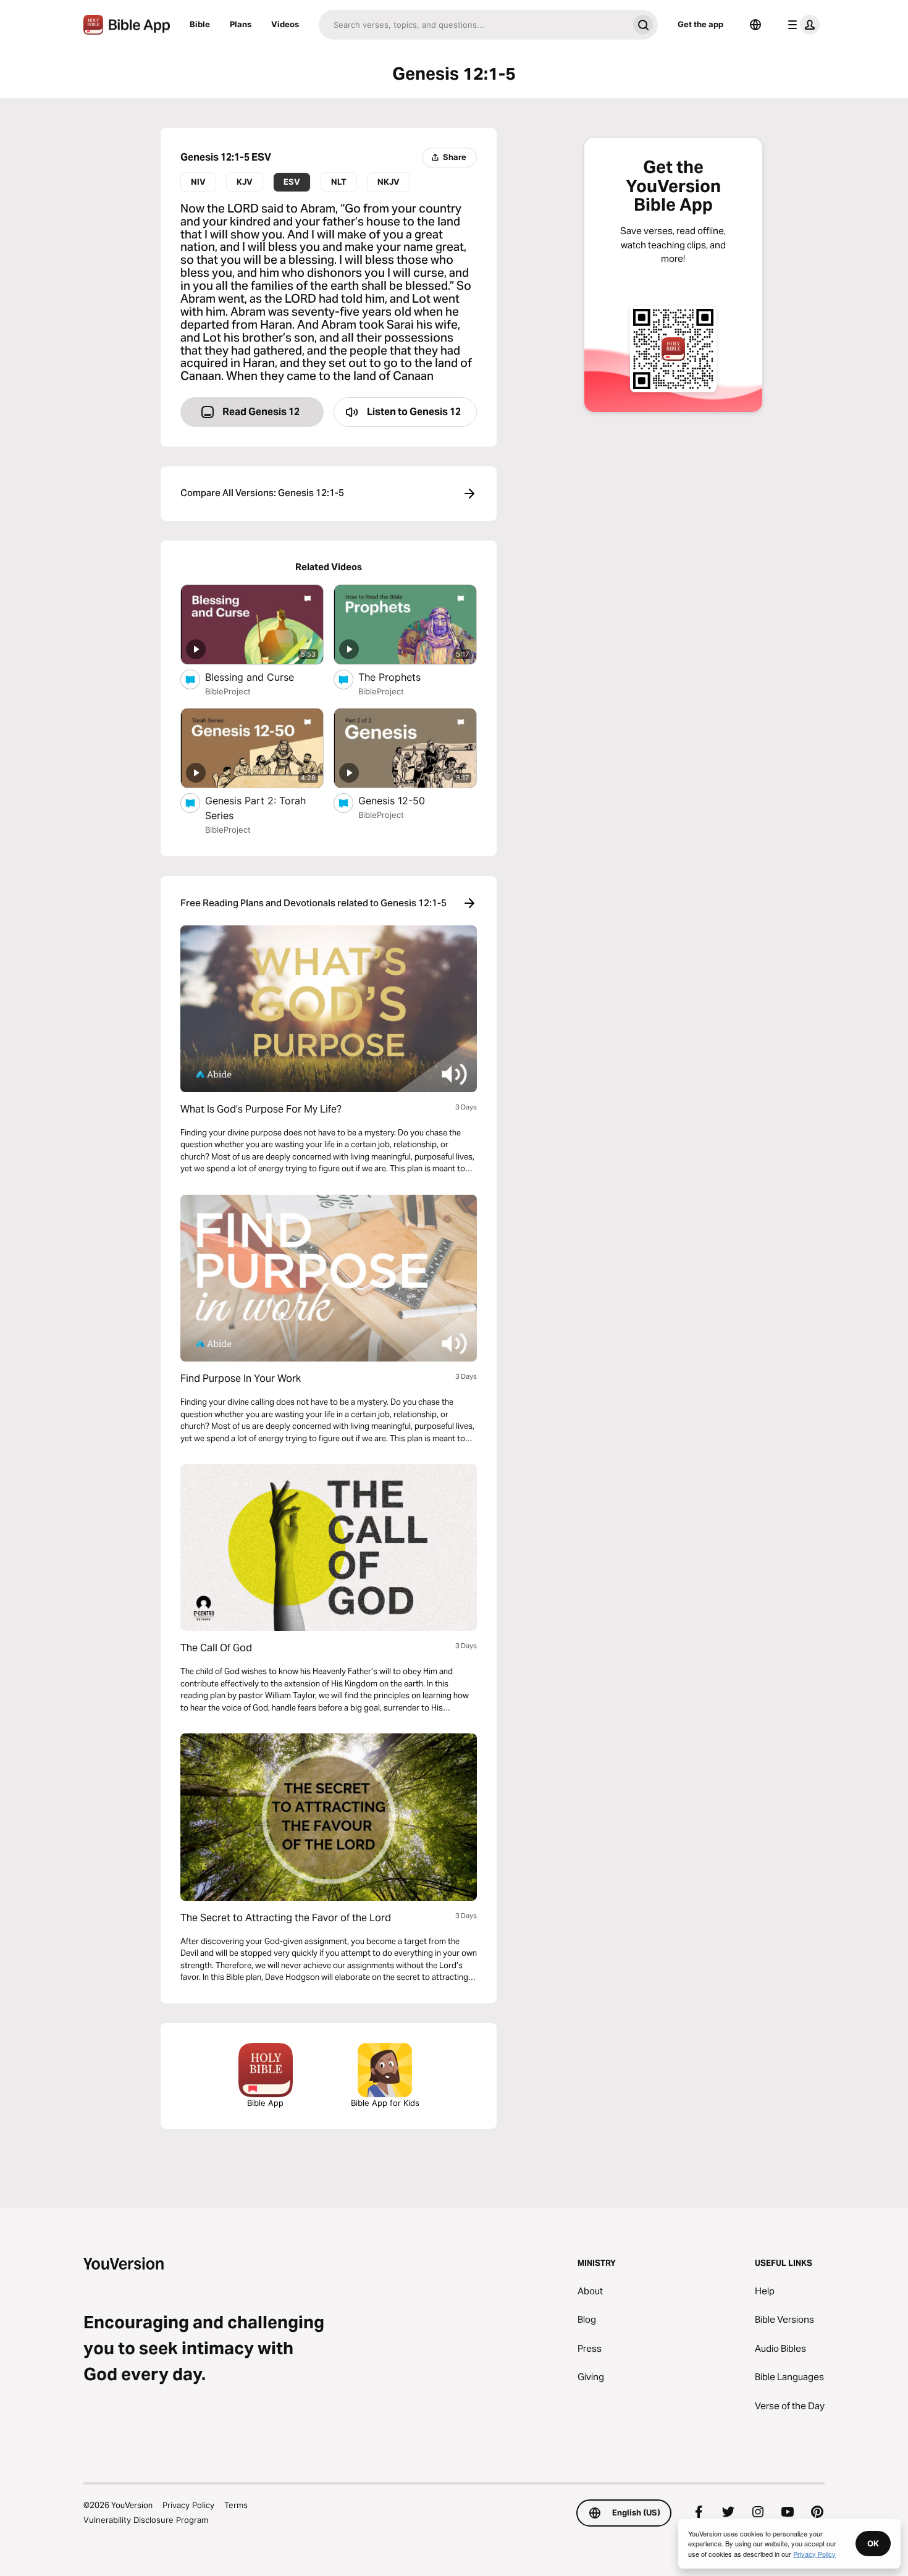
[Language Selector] (755, 25)
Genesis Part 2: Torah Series (255, 808)
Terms (236, 2505)
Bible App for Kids (385, 2103)
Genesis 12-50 (403, 800)
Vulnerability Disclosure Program (146, 2520)
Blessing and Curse (263, 677)
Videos (285, 24)
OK (873, 2543)
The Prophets (401, 677)
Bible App (265, 2103)
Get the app (700, 24)
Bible (200, 24)
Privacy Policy (188, 2505)
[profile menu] (801, 25)
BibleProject (228, 691)
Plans (241, 24)
